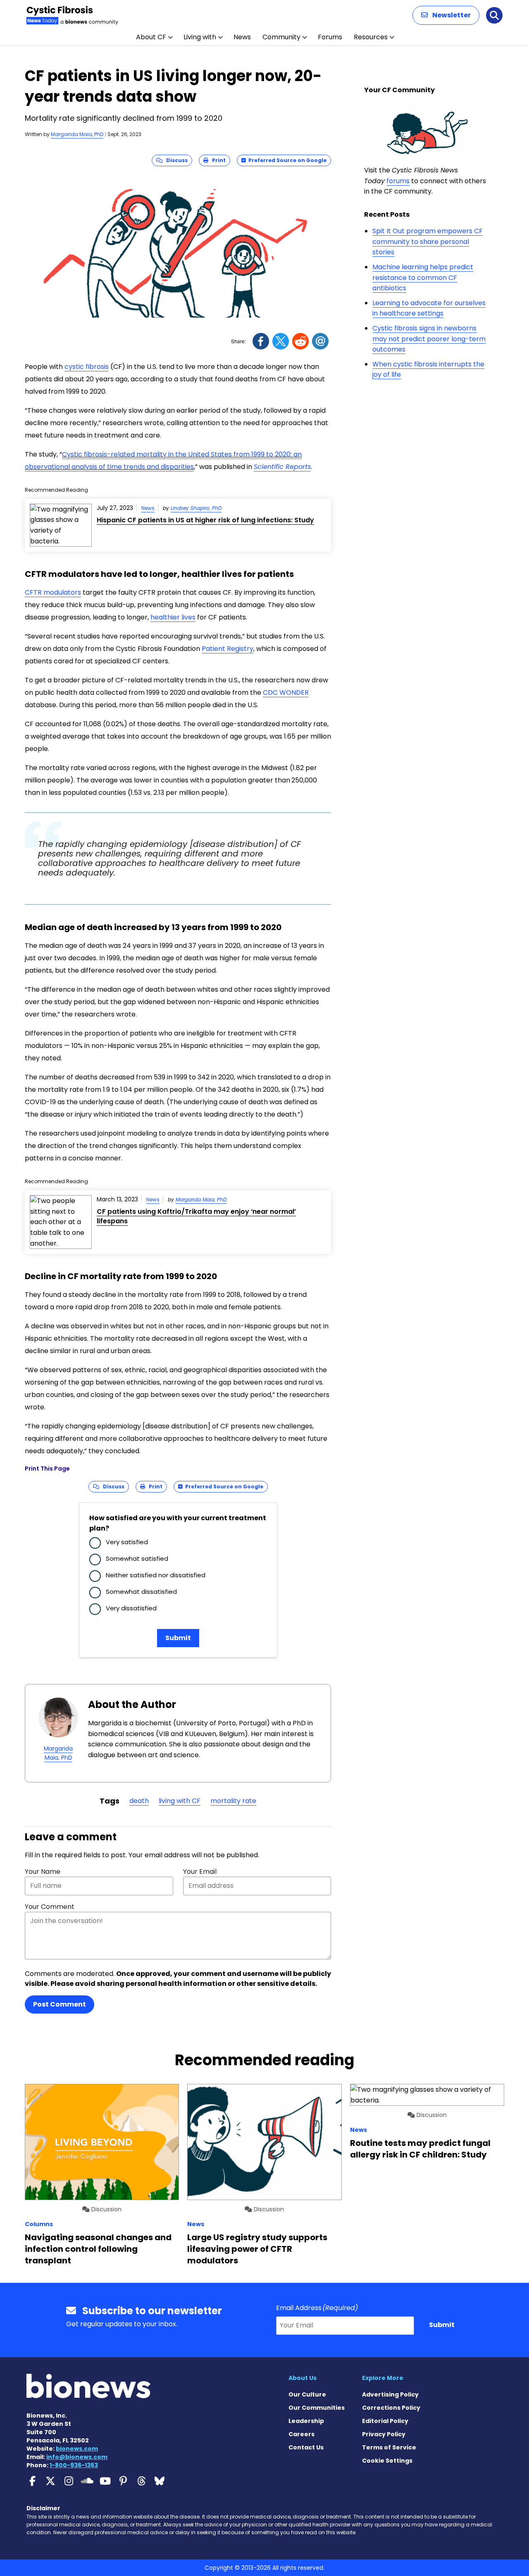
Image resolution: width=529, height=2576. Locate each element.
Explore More (383, 2378)
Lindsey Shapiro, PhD (196, 508)
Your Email (200, 1872)
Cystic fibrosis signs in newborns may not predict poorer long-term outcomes (429, 339)
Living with (200, 37)
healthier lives (173, 617)
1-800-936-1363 (74, 2465)
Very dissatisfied (131, 1608)
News (242, 37)
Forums (330, 37)
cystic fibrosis (87, 367)
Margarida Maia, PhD (77, 134)
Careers (301, 2434)
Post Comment (60, 2004)
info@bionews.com (77, 2457)
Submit (178, 1638)
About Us (303, 2378)
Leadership (306, 2421)
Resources (371, 37)
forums (398, 181)
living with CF (180, 1801)
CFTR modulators (53, 592)
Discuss (175, 160)
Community (281, 37)
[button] (446, 15)
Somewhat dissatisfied (141, 1592)
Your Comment (50, 1907)
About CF (151, 37)
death (139, 1801)
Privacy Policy (384, 2434)
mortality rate (233, 1801)
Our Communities (317, 2408)
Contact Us (306, 2447)
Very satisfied (127, 1542)
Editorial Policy (385, 2421)
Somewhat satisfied (137, 1558)
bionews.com (77, 2449)
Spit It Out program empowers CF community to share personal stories (428, 242)
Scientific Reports (282, 467)
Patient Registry (228, 649)
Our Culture (307, 2394)
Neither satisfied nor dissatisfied (156, 1575)
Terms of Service (389, 2447)
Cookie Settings (387, 2461)
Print (217, 160)
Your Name (43, 1872)
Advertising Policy (390, 2394)
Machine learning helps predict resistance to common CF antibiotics (423, 277)
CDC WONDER (286, 692)
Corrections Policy (391, 2408)
